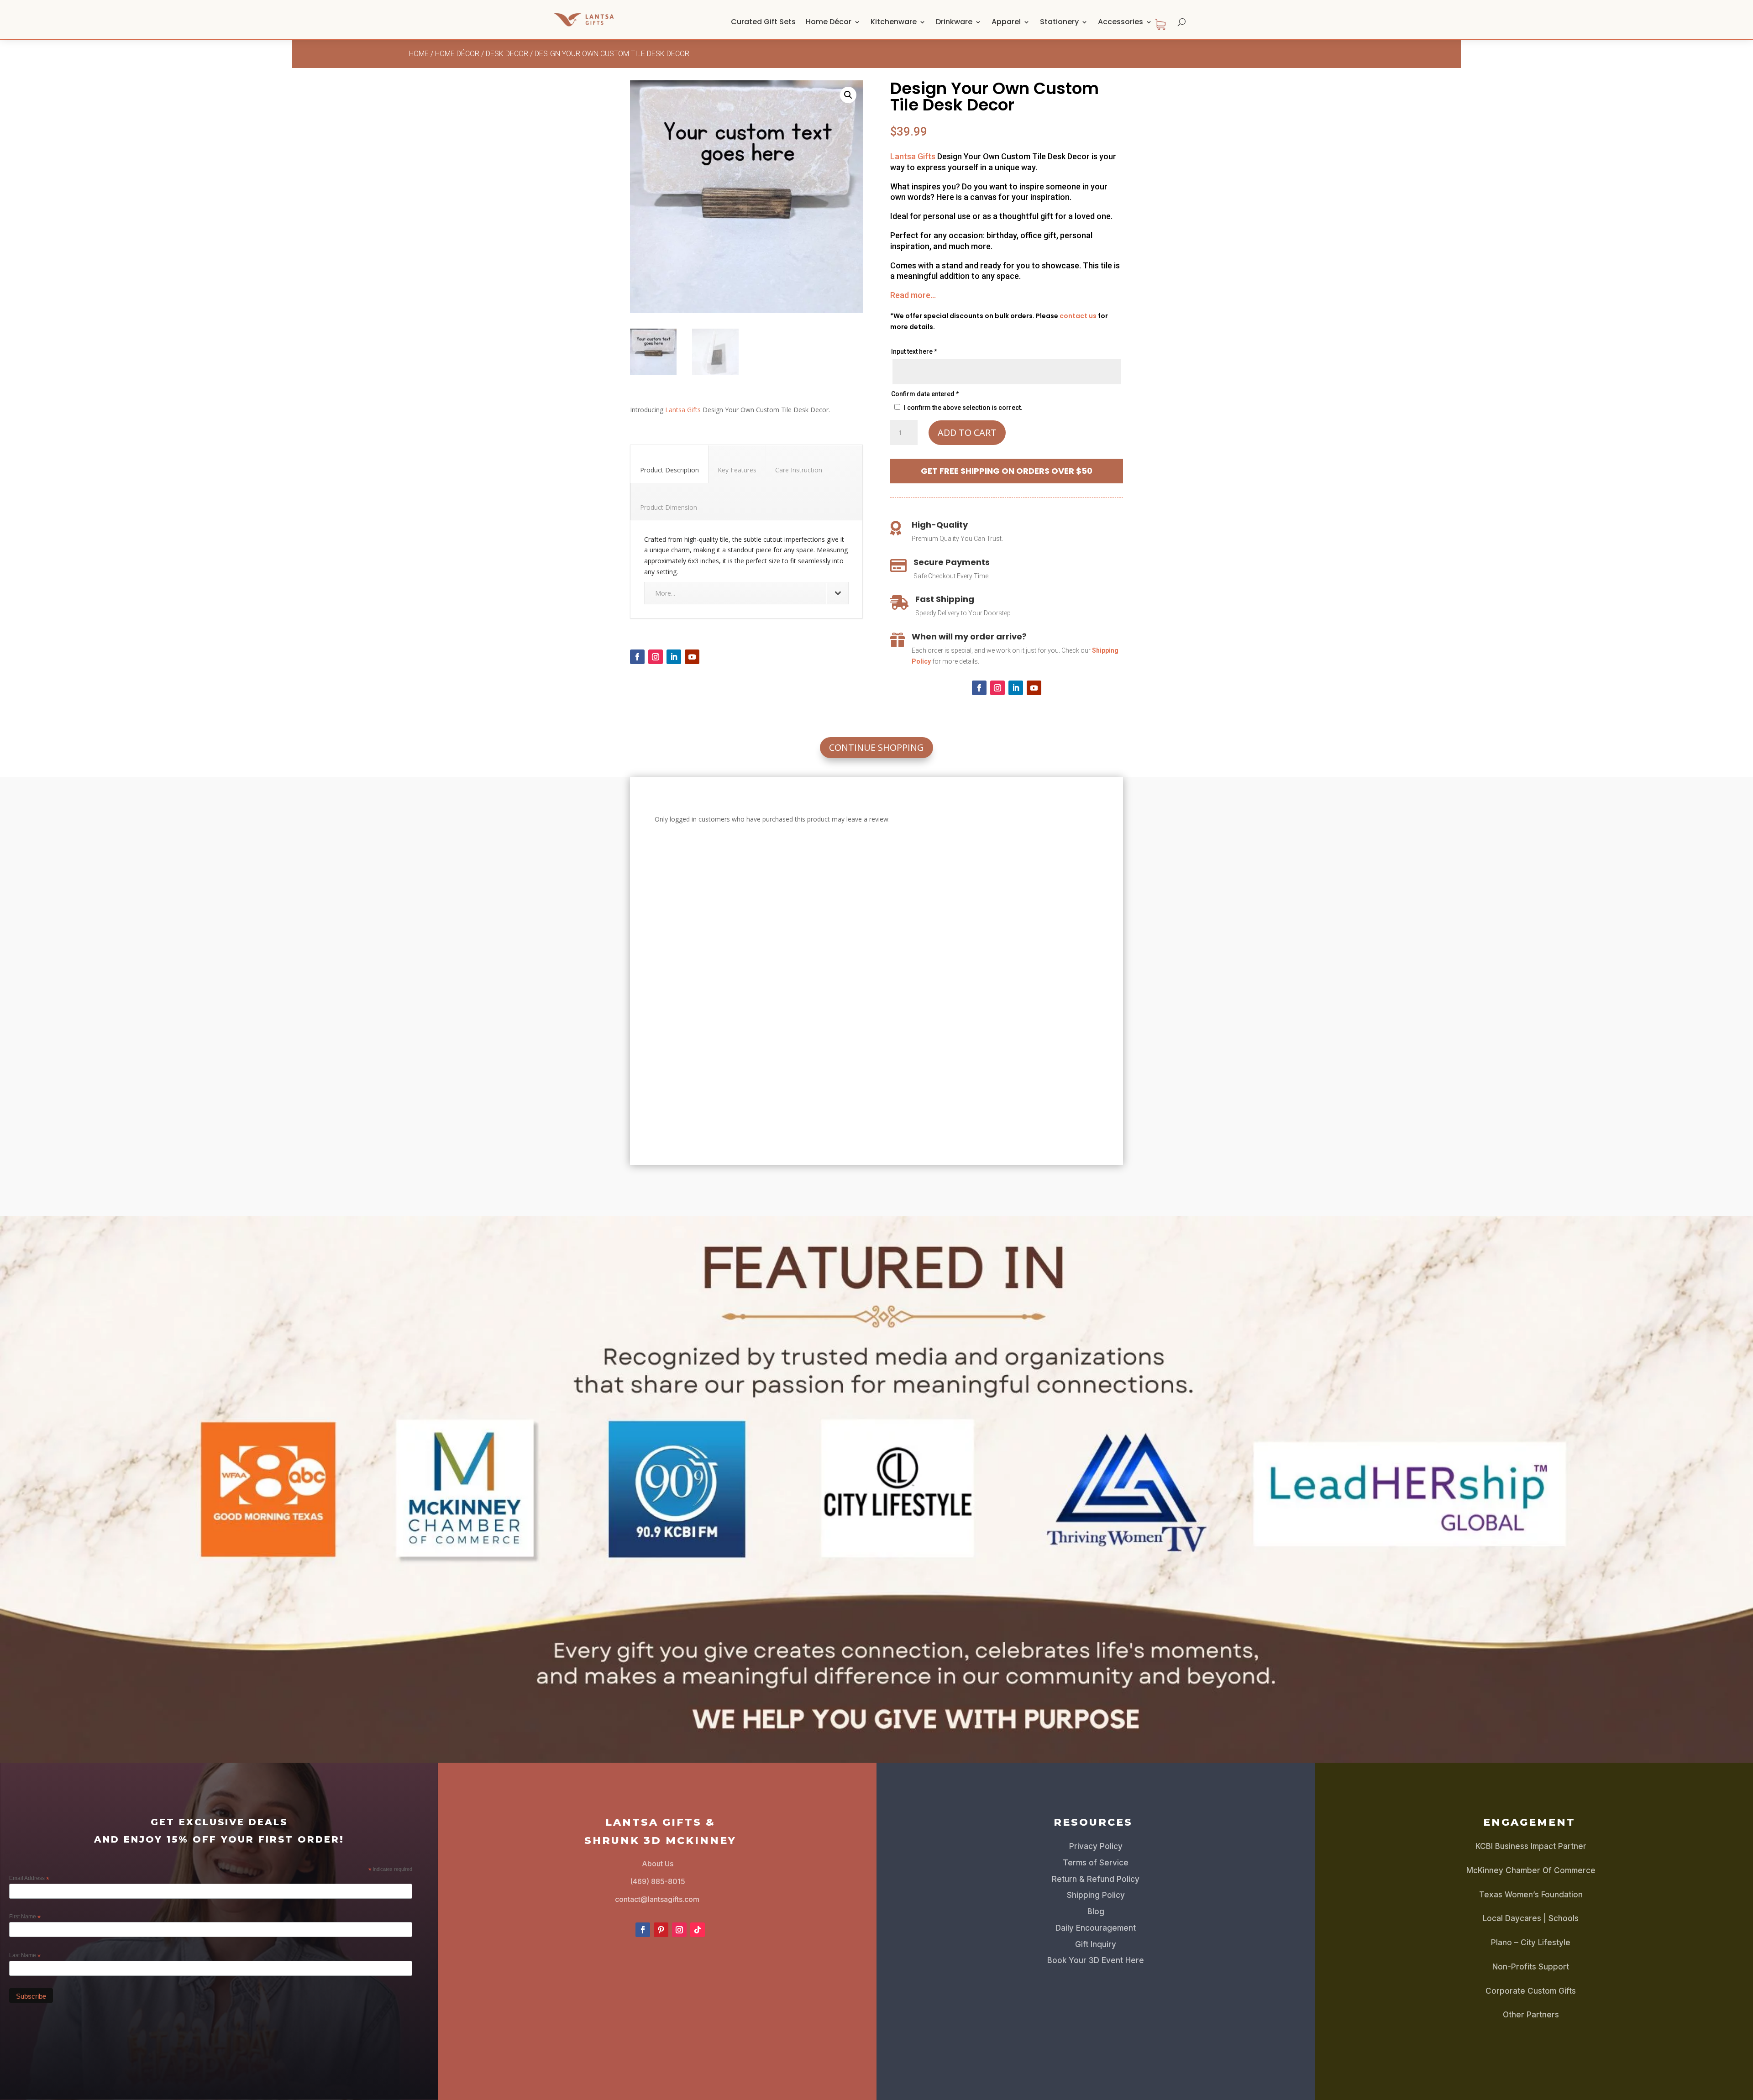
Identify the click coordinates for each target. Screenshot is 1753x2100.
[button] (848, 95)
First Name (25, 1917)
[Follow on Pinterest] (661, 1930)
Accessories (1121, 22)
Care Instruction (799, 470)
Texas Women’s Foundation (1531, 1895)
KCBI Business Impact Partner (1531, 1846)
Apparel (1006, 22)
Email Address (29, 1879)
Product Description (669, 470)
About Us (658, 1864)
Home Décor (829, 22)
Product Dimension (669, 507)
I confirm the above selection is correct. (963, 408)
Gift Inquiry (1096, 1944)
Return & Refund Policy (1096, 1879)
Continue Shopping (876, 747)
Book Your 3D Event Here (1096, 1960)
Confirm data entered (925, 394)
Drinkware (954, 22)
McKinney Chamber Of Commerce (1531, 1870)
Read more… (913, 295)
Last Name (25, 1956)
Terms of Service (1096, 1863)
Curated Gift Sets (763, 22)
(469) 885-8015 (658, 1881)
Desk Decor (507, 54)
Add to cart (967, 432)
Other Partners (1531, 2015)
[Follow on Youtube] (692, 657)
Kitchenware (894, 22)
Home (419, 54)
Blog (1096, 1911)
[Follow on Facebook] (637, 657)
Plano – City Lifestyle (1531, 1943)
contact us (1078, 316)
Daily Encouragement (1096, 1928)
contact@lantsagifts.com (657, 1899)
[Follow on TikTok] (698, 1930)
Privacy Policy (1096, 1846)
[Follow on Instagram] (656, 657)
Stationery (1059, 22)
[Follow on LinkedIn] (674, 657)
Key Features (737, 470)
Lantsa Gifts (683, 410)
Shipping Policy (1096, 1895)
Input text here (914, 351)
